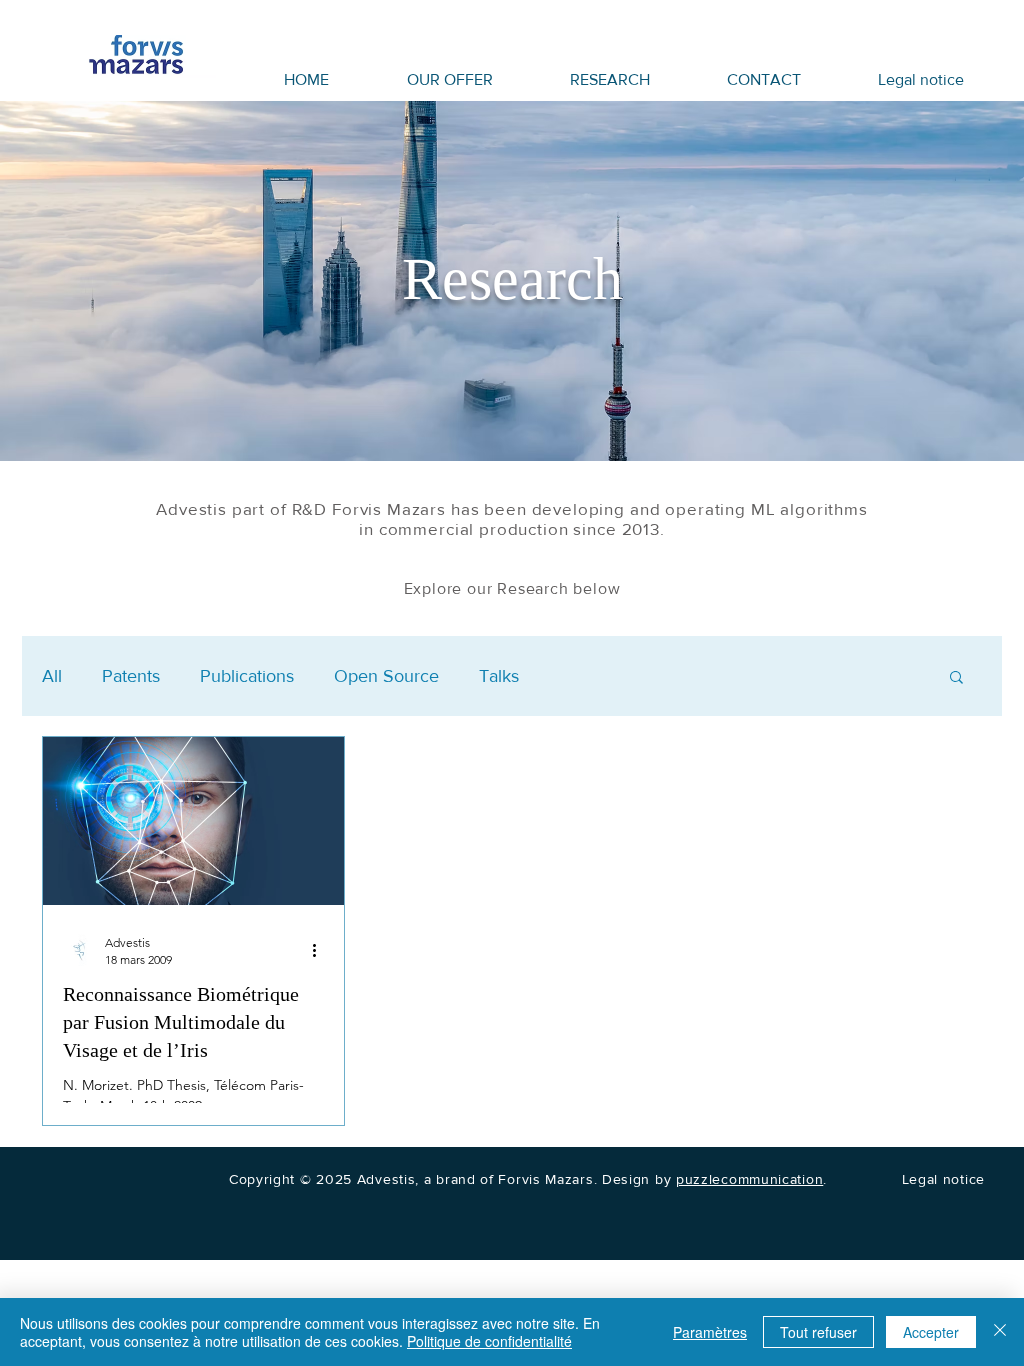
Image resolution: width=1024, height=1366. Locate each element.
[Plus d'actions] (321, 950)
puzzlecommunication (749, 1179)
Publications (247, 676)
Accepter (931, 1332)
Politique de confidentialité (489, 1341)
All (52, 676)
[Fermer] (1000, 1332)
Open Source (386, 676)
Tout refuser (818, 1332)
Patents (131, 676)
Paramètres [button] (710, 1332)
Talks (499, 676)
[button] (956, 678)
